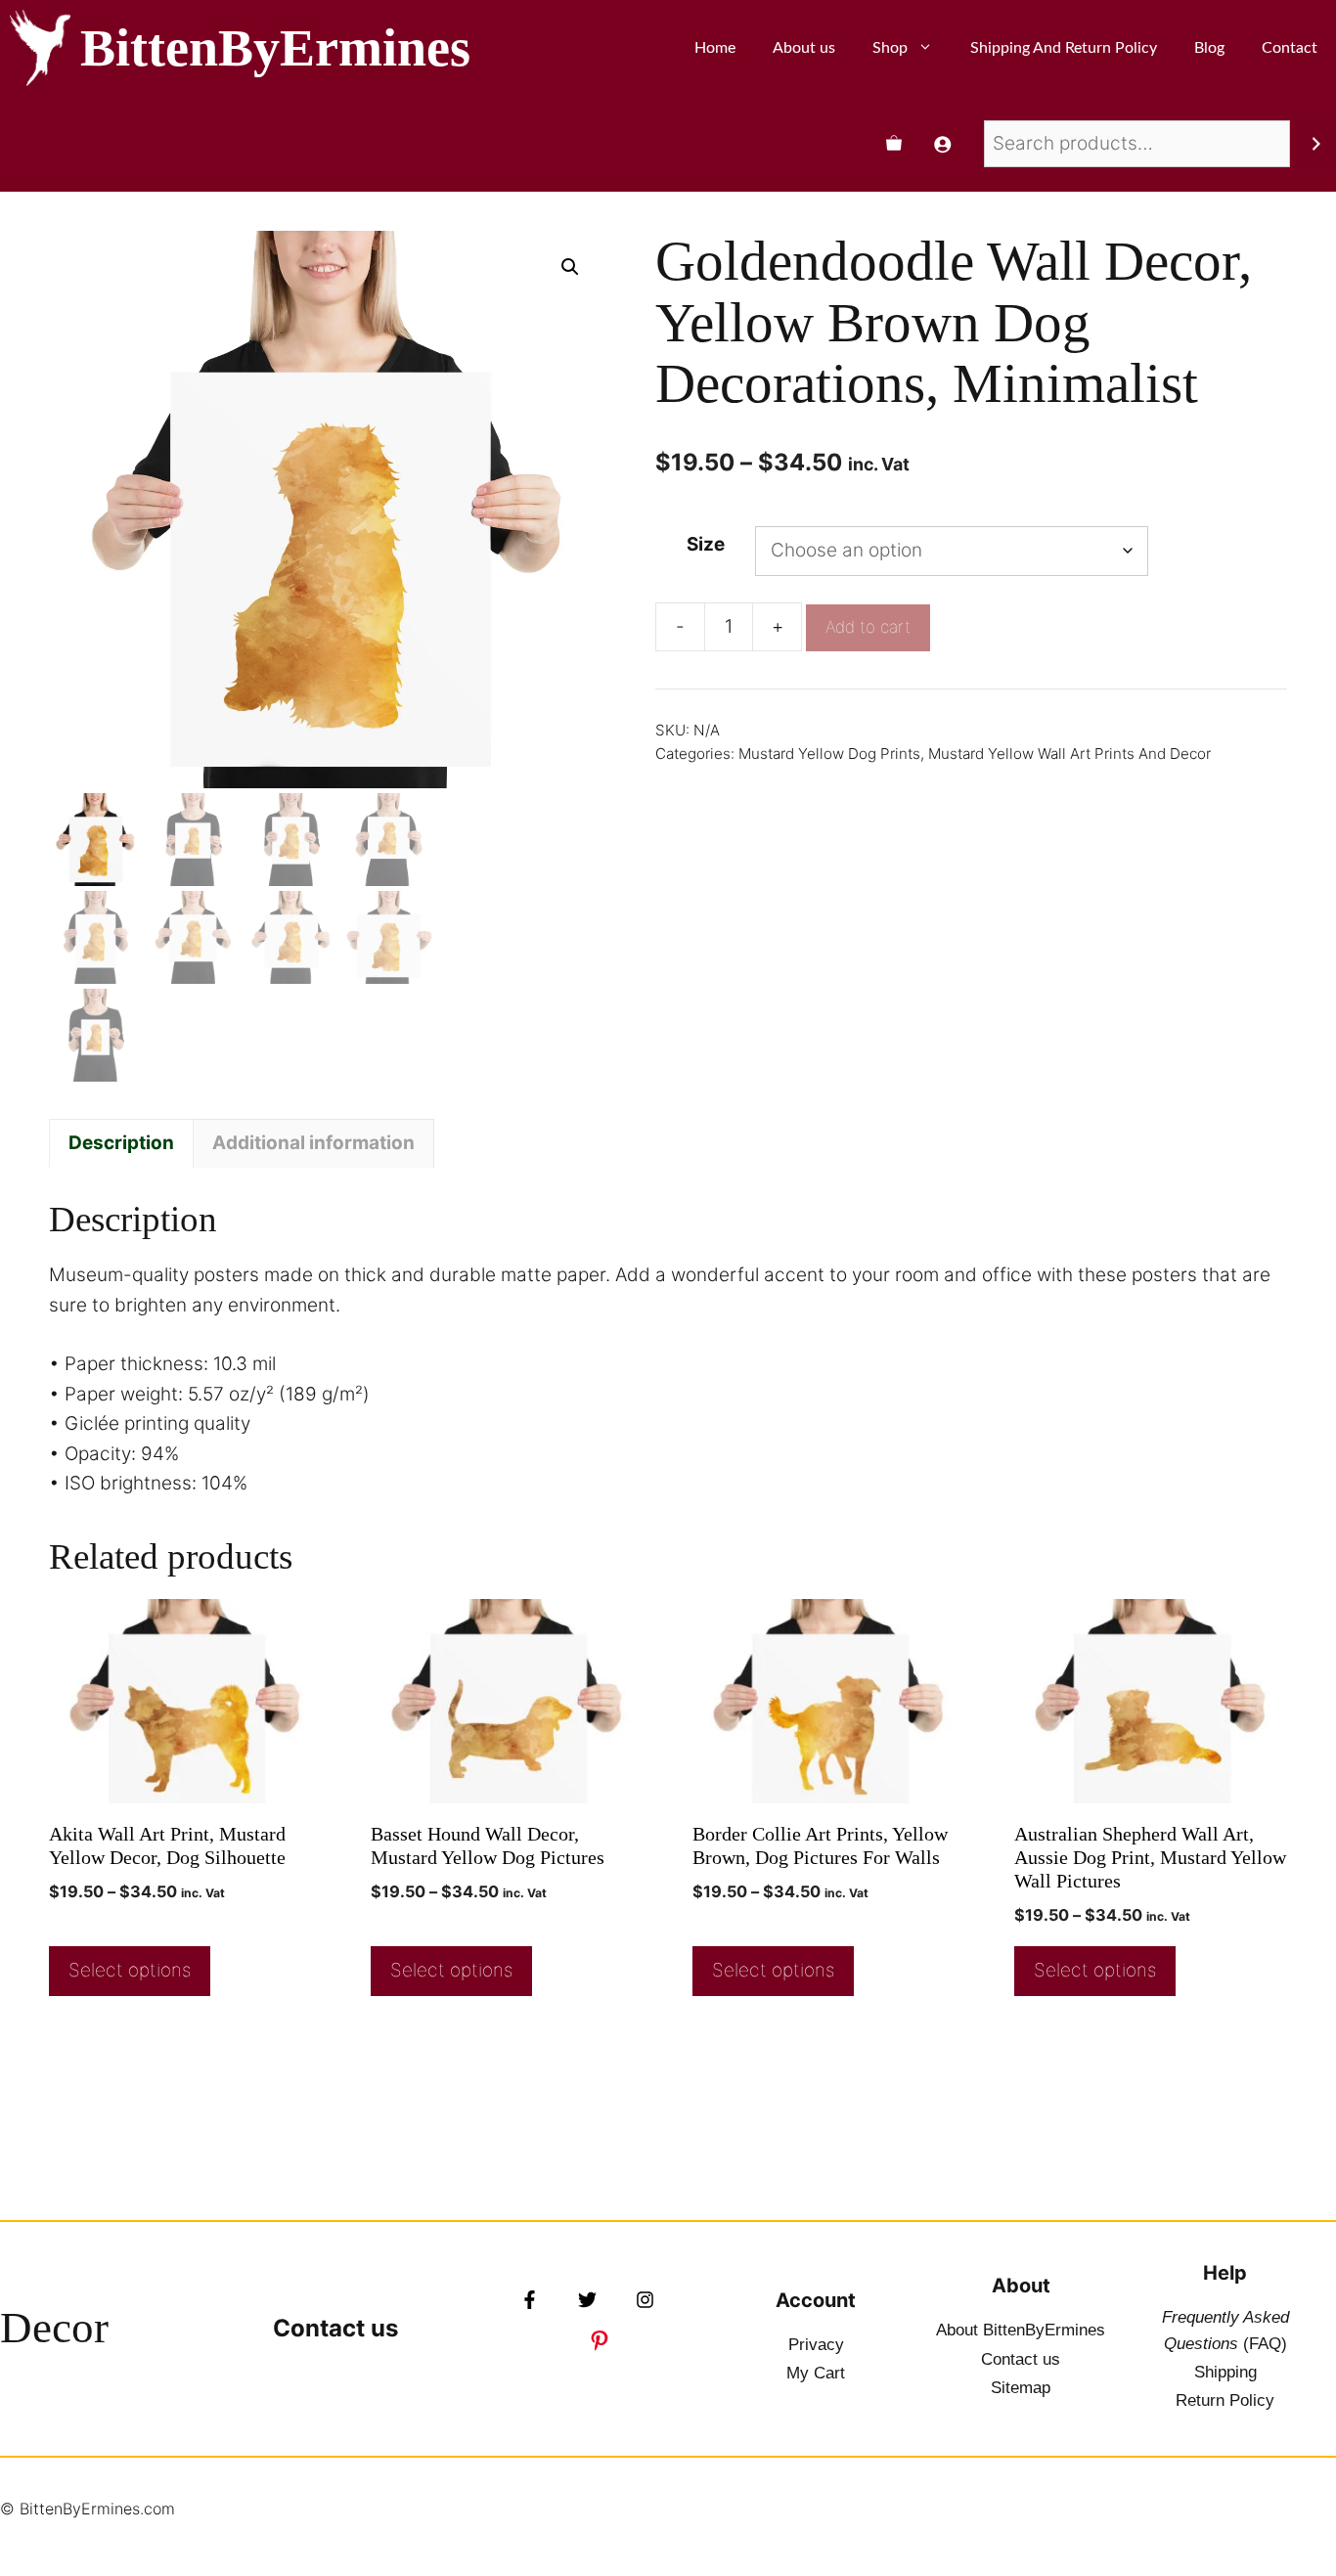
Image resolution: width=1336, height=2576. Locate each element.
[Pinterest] (600, 2340)
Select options (130, 1970)
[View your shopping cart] (894, 144)
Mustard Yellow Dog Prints (829, 754)
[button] (570, 267)
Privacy (816, 2345)
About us (804, 48)
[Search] (1316, 144)
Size (706, 544)
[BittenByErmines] (40, 48)
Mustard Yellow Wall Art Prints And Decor (1069, 754)
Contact (1290, 48)
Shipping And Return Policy (1064, 48)
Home (715, 48)
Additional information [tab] (313, 1143)
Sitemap (1021, 2388)
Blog (1209, 48)
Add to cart (868, 627)
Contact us (335, 2328)
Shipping (1225, 2372)
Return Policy (1225, 2400)
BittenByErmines (275, 48)
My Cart (816, 2373)
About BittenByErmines (1021, 2330)
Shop (890, 48)
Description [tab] (121, 1143)
